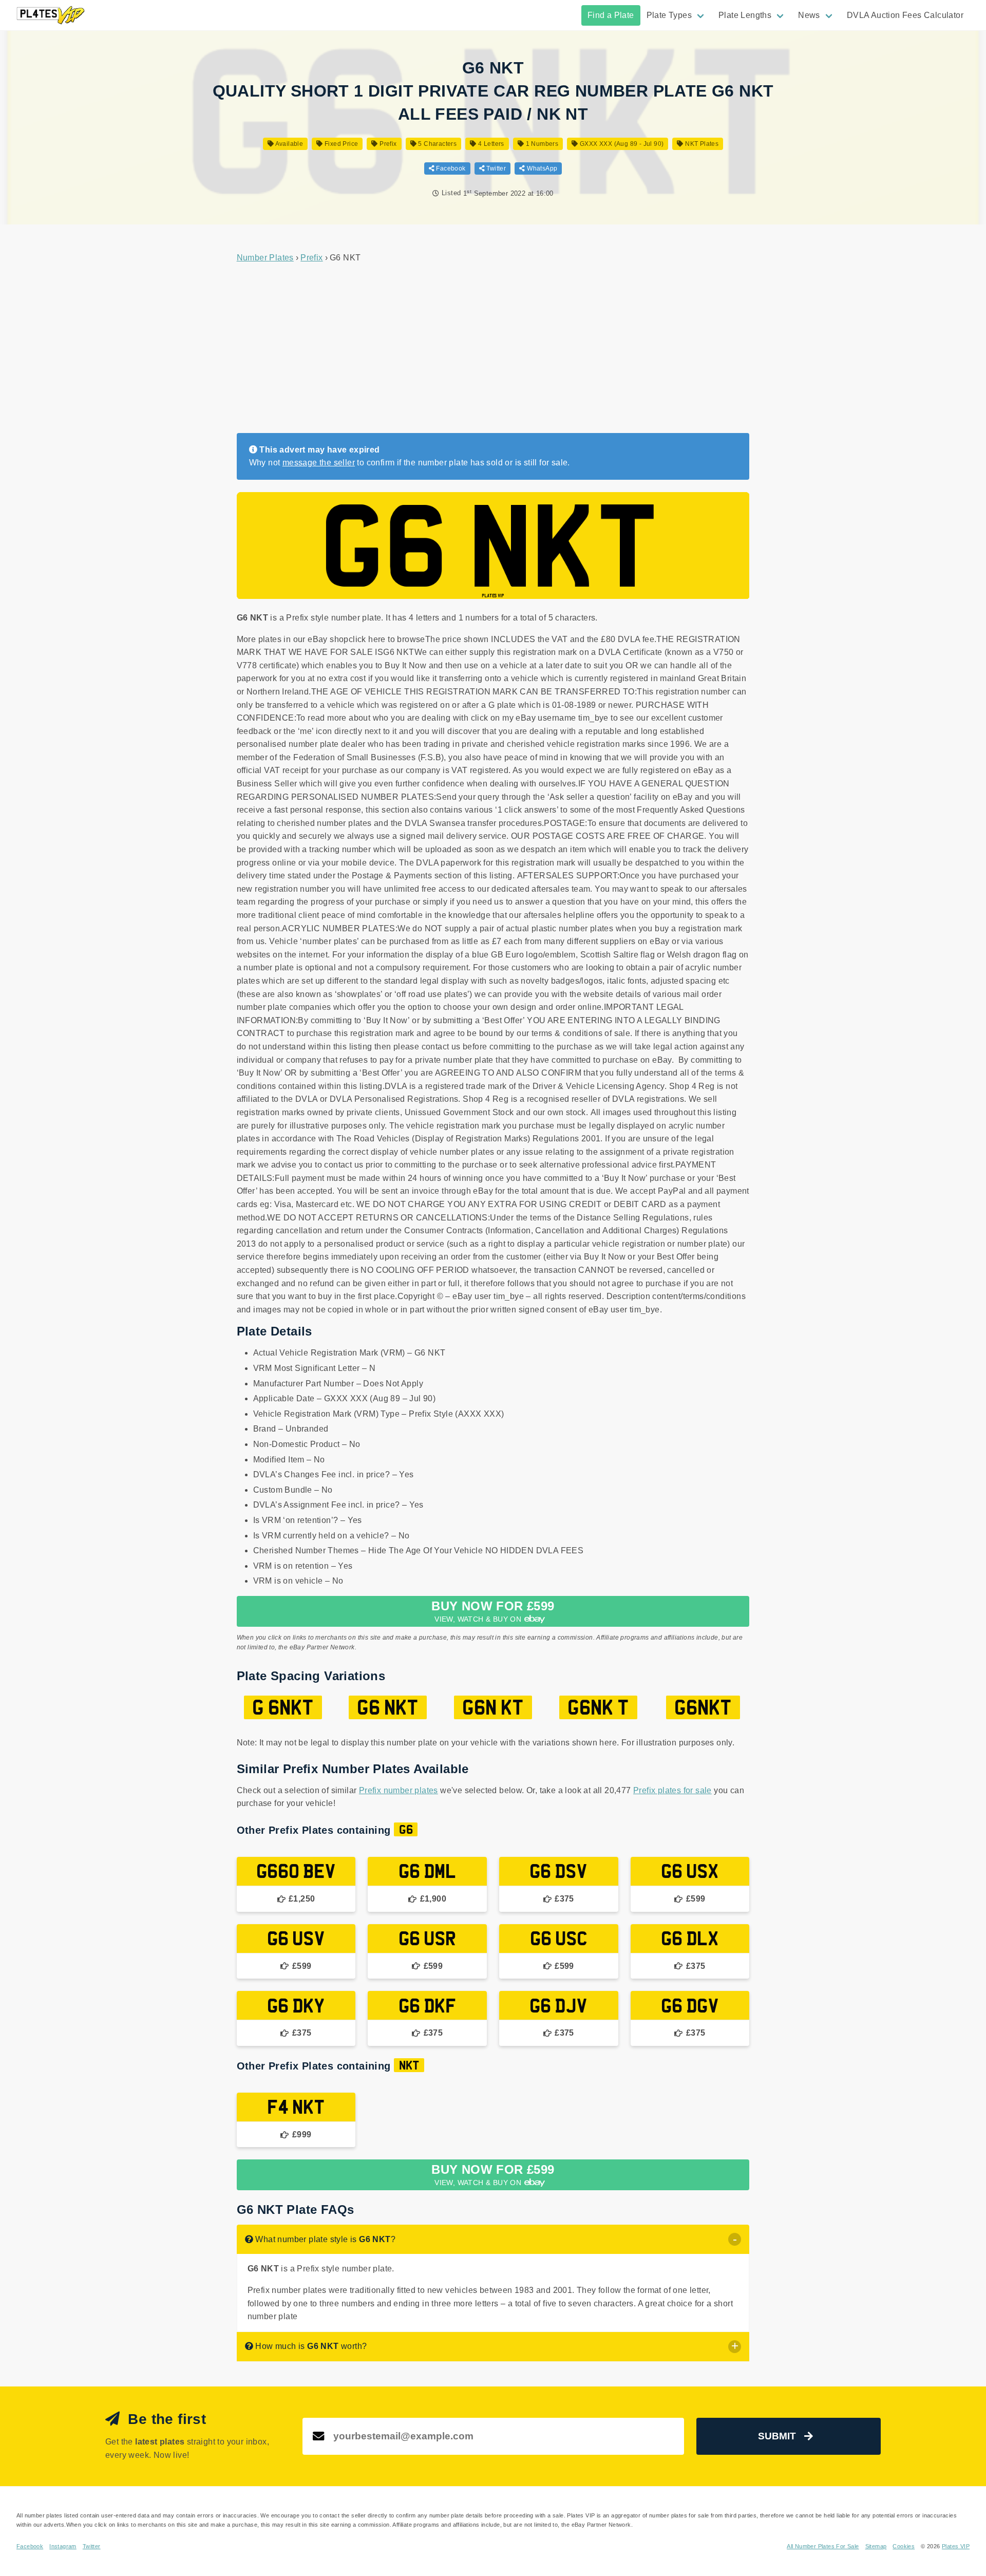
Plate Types (669, 15)
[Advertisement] (493, 349)
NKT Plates (701, 144)
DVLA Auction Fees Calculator (905, 15)
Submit (777, 2436)
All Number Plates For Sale (823, 2546)
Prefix (387, 144)
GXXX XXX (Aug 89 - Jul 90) (621, 144)
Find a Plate (611, 15)
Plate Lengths (745, 15)
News (809, 15)
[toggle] (735, 2239)
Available (288, 144)
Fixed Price (340, 144)
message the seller (319, 463)
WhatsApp (541, 168)
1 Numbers (541, 144)
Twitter (495, 168)
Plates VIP (956, 2546)
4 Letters (490, 144)
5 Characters (437, 144)
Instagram (63, 2546)
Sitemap (876, 2546)
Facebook (450, 168)
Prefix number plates (399, 1790)
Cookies (904, 2546)
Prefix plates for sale (672, 1790)
